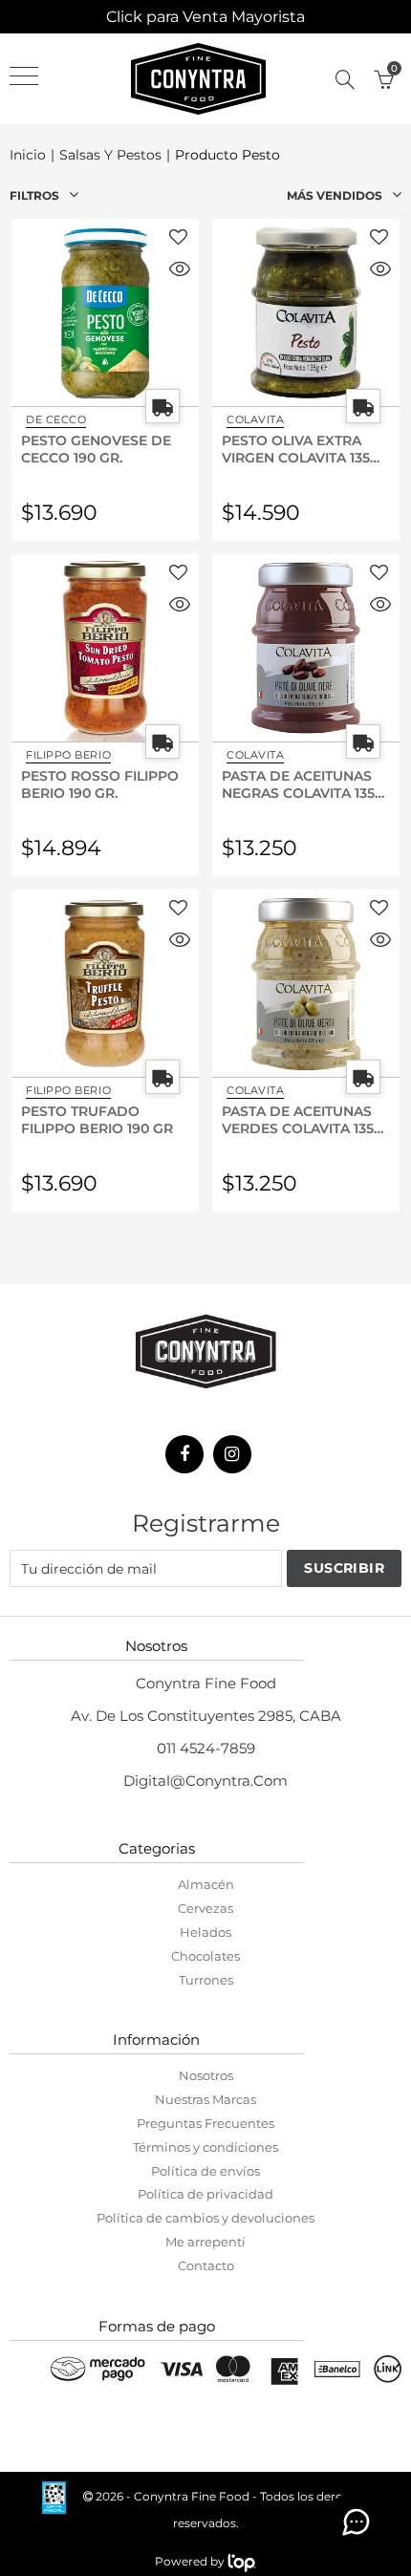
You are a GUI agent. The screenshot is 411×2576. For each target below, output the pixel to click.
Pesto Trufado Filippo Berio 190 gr (97, 1119)
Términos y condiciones (205, 2147)
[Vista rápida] (180, 271)
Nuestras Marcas (205, 2099)
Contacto (206, 2265)
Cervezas (205, 1908)
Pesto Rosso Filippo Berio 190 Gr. (100, 784)
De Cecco (56, 419)
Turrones (206, 1980)
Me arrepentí (205, 2242)
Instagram (232, 1454)
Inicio (28, 155)
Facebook (184, 1454)
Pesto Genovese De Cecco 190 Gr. (96, 448)
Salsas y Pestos (110, 155)
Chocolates (205, 1956)
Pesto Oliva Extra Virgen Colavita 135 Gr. (296, 448)
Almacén (206, 1884)
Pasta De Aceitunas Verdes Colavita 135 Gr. (298, 1119)
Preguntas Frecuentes (205, 2123)
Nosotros (206, 2075)
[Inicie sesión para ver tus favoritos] (178, 238)
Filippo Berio (68, 755)
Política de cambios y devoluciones (205, 2218)
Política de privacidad (205, 2194)
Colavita (255, 419)
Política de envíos (205, 2171)
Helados (205, 1932)
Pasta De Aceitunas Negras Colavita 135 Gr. (298, 784)
